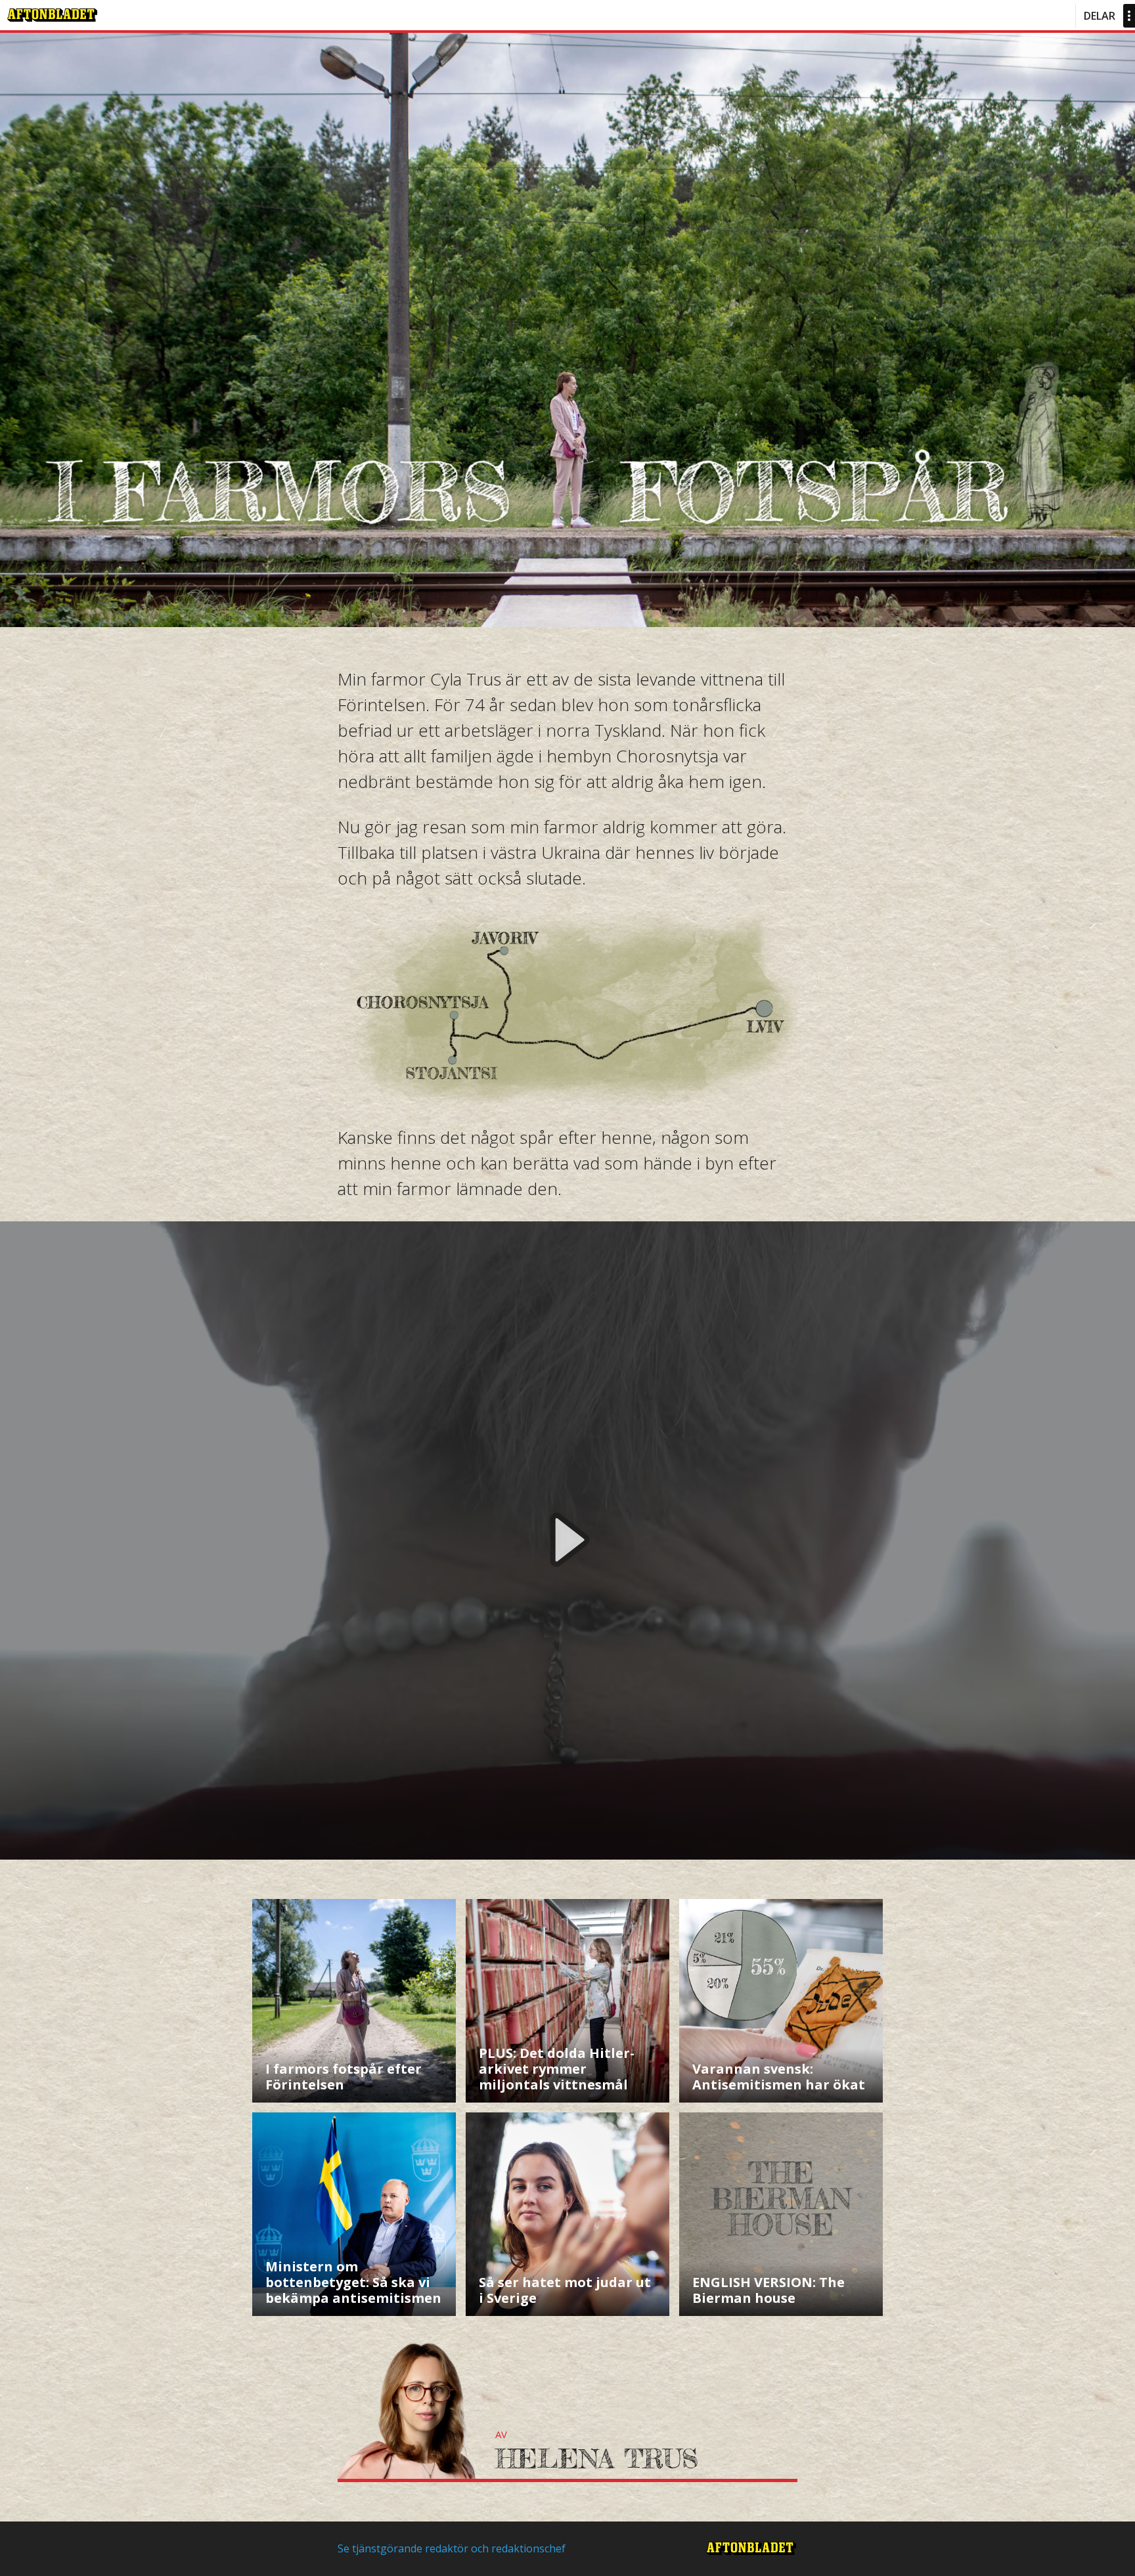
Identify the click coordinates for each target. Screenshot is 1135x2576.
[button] (567, 1540)
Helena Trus (597, 2459)
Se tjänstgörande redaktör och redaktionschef (452, 2548)
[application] (567, 1540)
